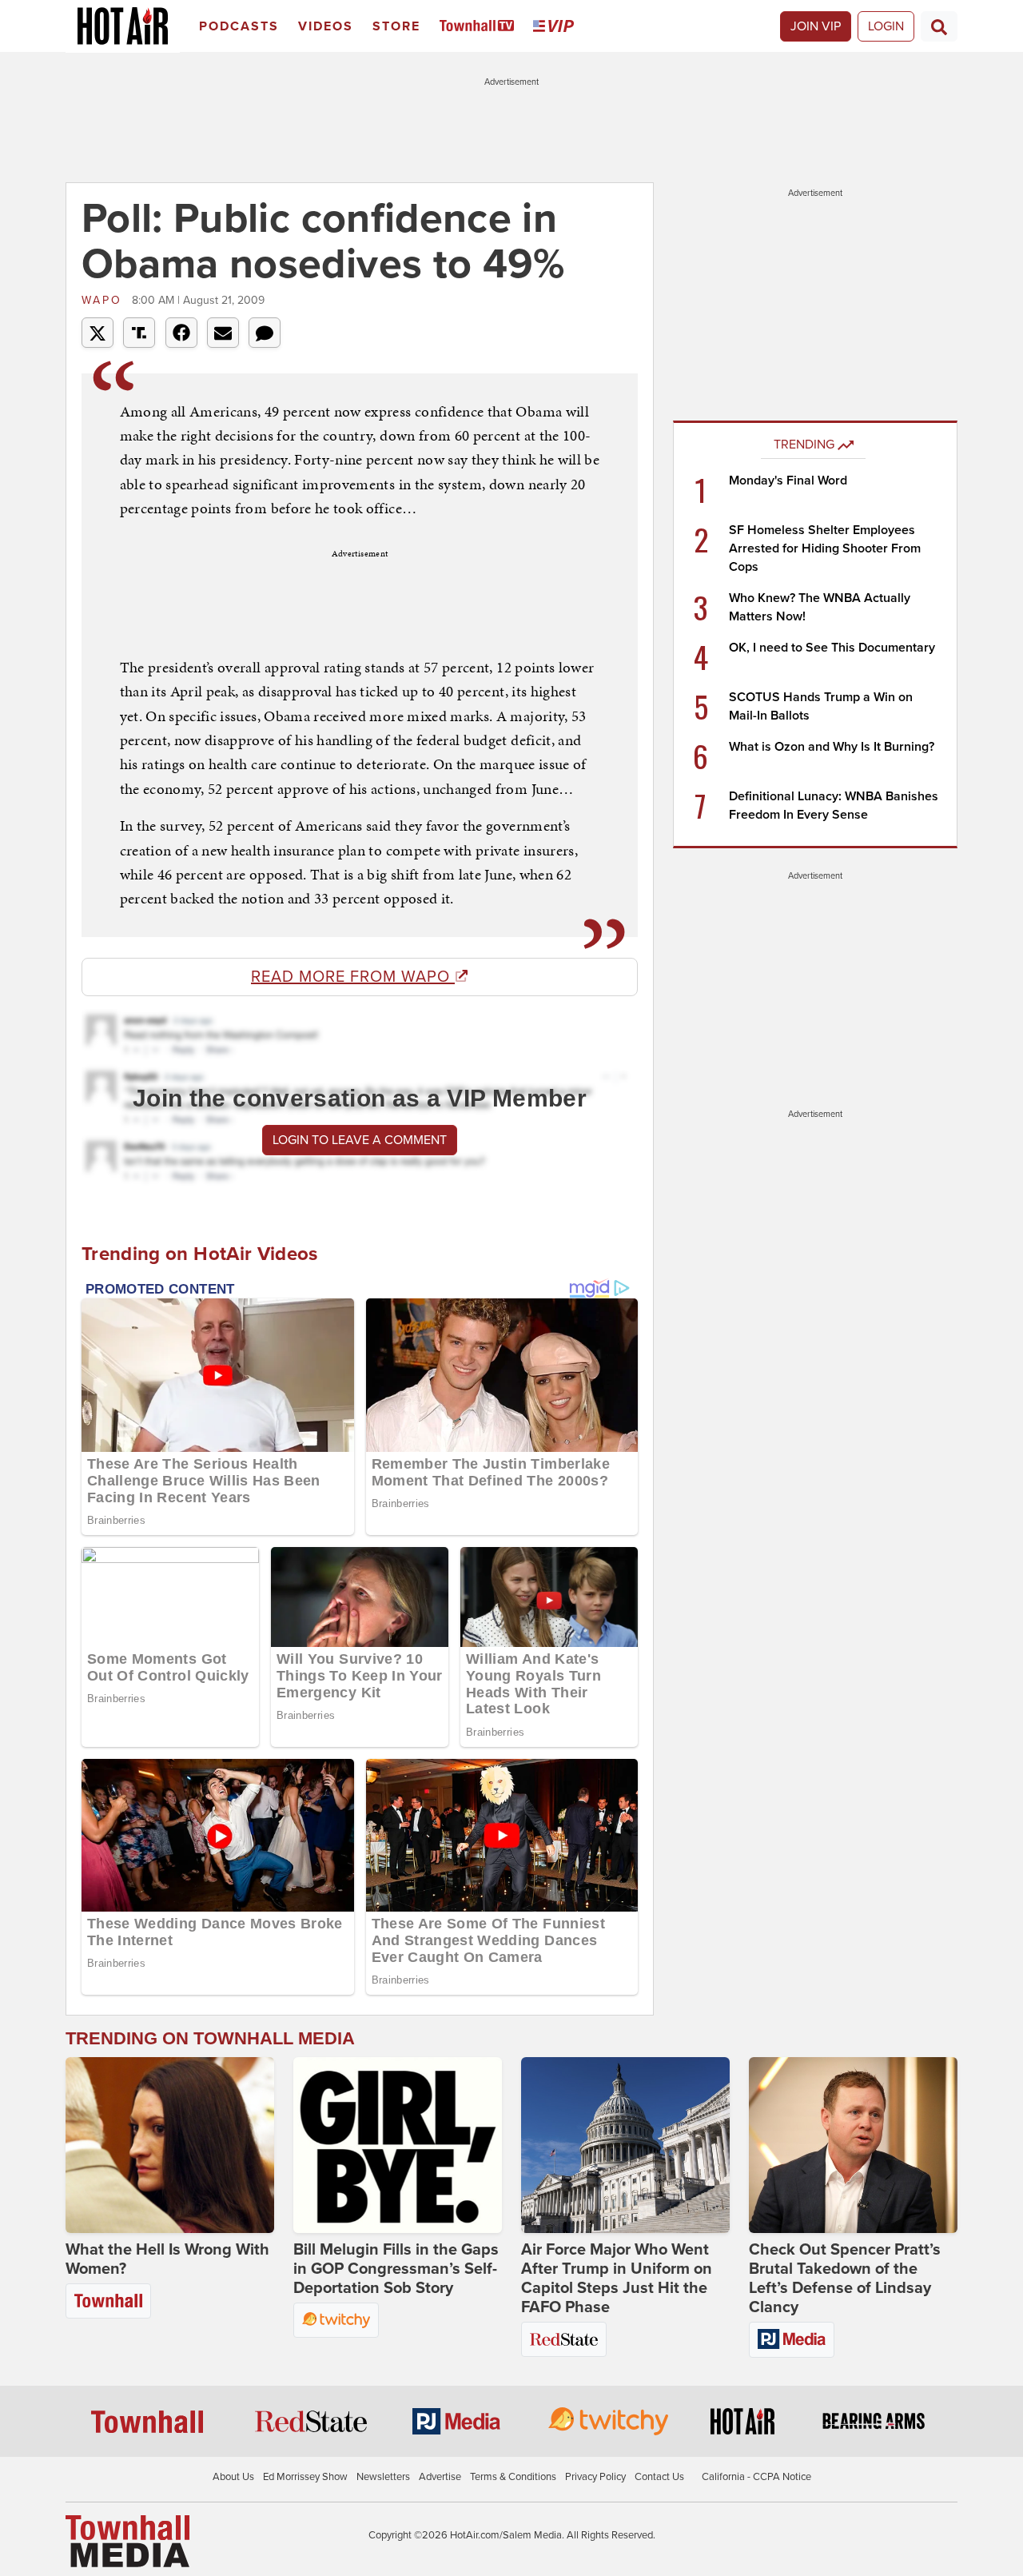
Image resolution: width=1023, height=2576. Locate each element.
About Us (233, 2477)
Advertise (440, 2477)
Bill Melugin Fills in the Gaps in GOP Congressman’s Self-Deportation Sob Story (396, 2269)
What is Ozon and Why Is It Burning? (832, 747)
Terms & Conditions (513, 2477)
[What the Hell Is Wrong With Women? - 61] (170, 2145)
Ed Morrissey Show (305, 2477)
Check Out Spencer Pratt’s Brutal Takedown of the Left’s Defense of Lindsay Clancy (845, 2279)
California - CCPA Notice (756, 2477)
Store (396, 26)
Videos (326, 26)
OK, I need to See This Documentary (832, 648)
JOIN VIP (816, 26)
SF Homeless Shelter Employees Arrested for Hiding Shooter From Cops (825, 548)
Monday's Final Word (788, 481)
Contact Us (659, 2477)
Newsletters (383, 2477)
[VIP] (556, 27)
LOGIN (886, 26)
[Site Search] (939, 26)
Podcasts (239, 26)
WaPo (105, 300)
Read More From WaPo (353, 977)
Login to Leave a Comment (360, 1140)
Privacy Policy (595, 2477)
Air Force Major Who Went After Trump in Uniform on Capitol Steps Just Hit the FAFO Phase (617, 2279)
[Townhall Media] (127, 2541)
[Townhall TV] (480, 27)
